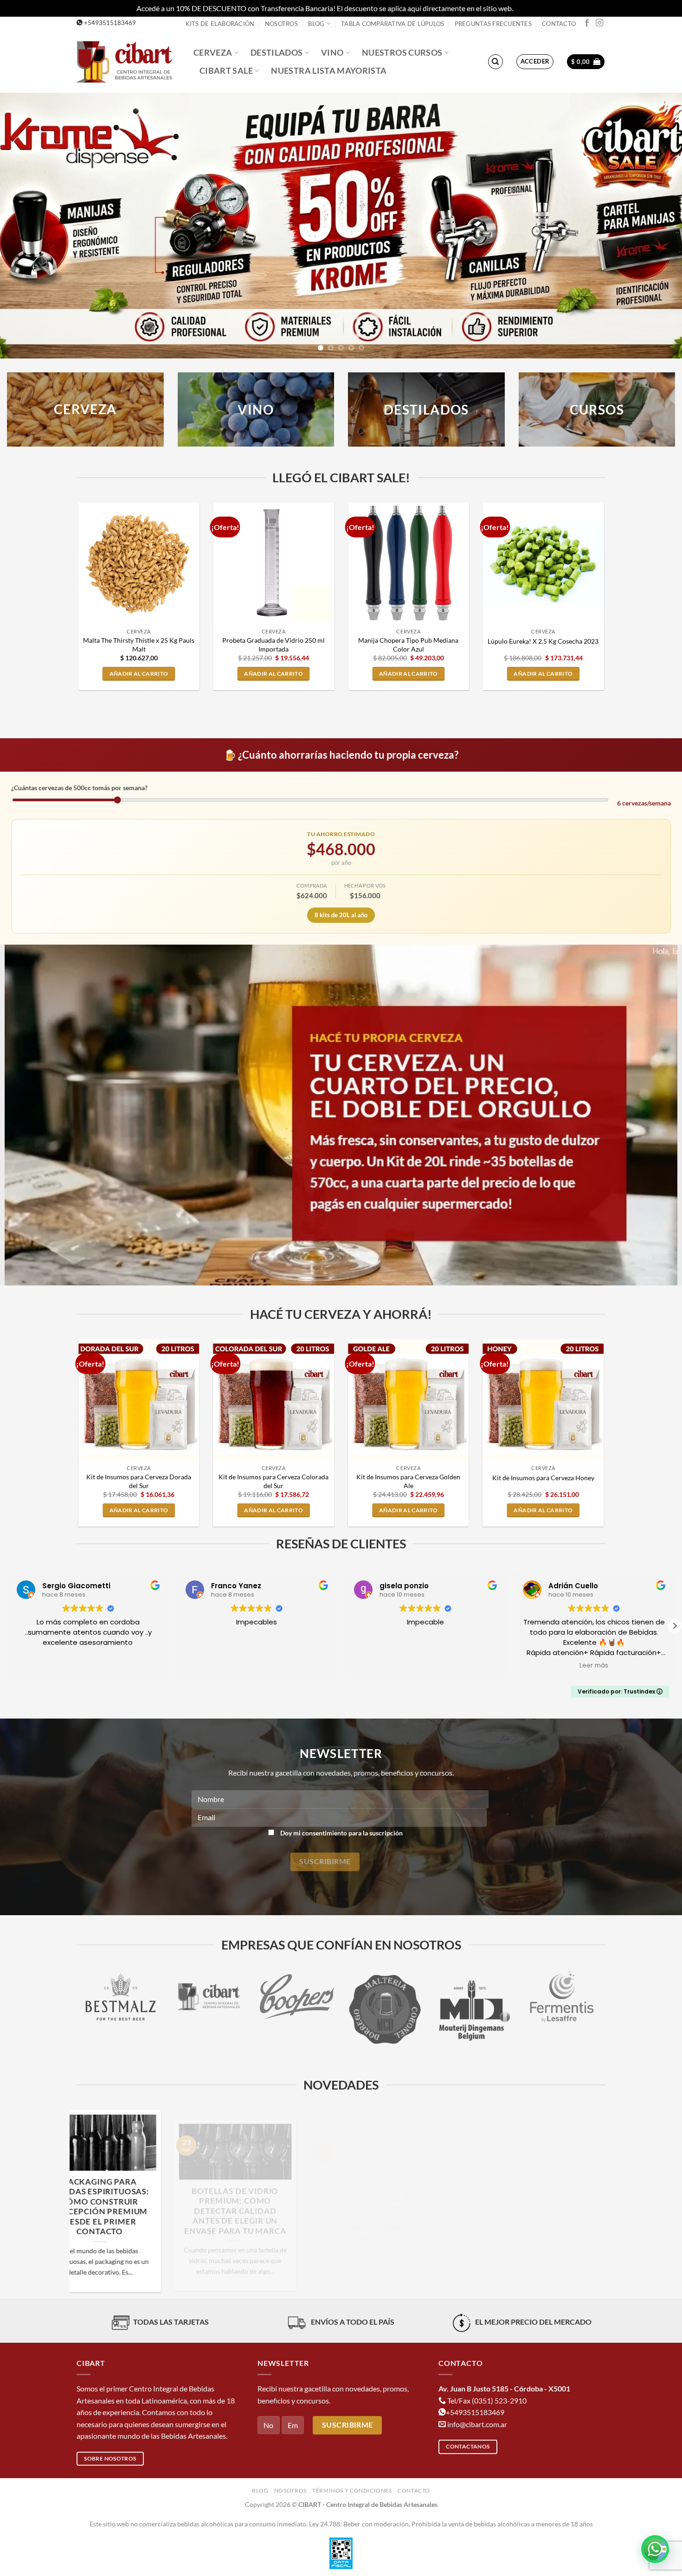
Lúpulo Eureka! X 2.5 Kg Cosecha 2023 (543, 641)
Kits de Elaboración (220, 24)
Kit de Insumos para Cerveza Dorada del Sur (139, 1481)
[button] (535, 62)
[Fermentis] (385, 1997)
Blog (316, 24)
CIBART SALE (226, 71)
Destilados (277, 53)
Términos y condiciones (352, 2490)
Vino (332, 53)
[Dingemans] (297, 2010)
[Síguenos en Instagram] (599, 23)
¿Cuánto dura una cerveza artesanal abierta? (273, 2192)
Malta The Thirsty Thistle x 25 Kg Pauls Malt (139, 645)
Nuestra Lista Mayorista (329, 71)
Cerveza (213, 53)
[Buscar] (495, 62)
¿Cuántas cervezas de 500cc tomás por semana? (79, 788)
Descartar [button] (530, 8)
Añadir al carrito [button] (139, 674)
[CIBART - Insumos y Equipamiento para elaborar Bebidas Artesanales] (128, 61)
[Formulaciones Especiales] (561, 1997)
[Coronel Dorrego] (209, 2010)
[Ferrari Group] (473, 1997)
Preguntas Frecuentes (493, 24)
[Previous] (26, 226)
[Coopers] (121, 1997)
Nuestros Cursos (402, 53)
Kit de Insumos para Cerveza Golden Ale (408, 1481)
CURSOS (597, 409)
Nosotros (281, 24)
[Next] (656, 226)
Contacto (559, 24)
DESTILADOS (426, 409)
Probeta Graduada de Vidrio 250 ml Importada (273, 645)
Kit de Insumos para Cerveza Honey (543, 1478)
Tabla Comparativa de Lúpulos (392, 24)
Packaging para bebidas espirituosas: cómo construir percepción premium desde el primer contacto (544, 2207)
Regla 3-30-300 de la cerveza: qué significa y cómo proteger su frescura (409, 2197)
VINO (256, 409)
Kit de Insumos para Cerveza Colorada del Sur (273, 1481)
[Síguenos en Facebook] (587, 23)
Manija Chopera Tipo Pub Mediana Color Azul (408, 645)
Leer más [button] (425, 1666)
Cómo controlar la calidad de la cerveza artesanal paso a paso (138, 2197)
